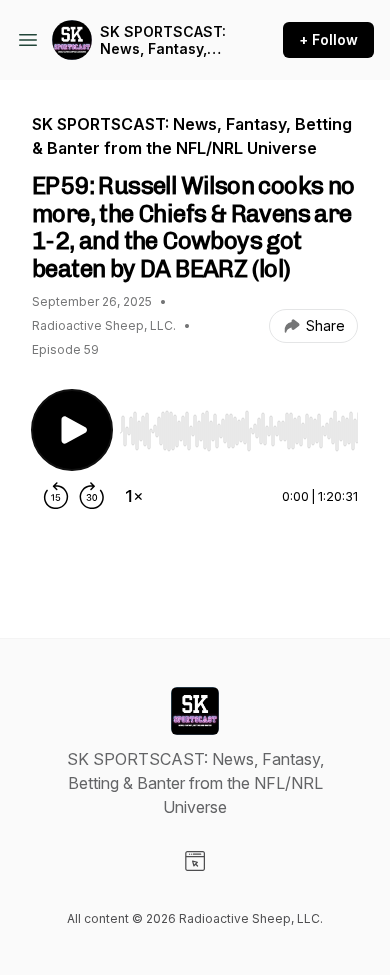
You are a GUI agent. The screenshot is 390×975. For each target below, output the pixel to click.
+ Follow (328, 39)
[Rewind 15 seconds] (56, 496)
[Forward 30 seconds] (92, 496)
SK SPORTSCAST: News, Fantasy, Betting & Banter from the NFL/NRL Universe (163, 40)
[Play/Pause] (72, 430)
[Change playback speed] (134, 496)
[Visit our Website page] (195, 861)
